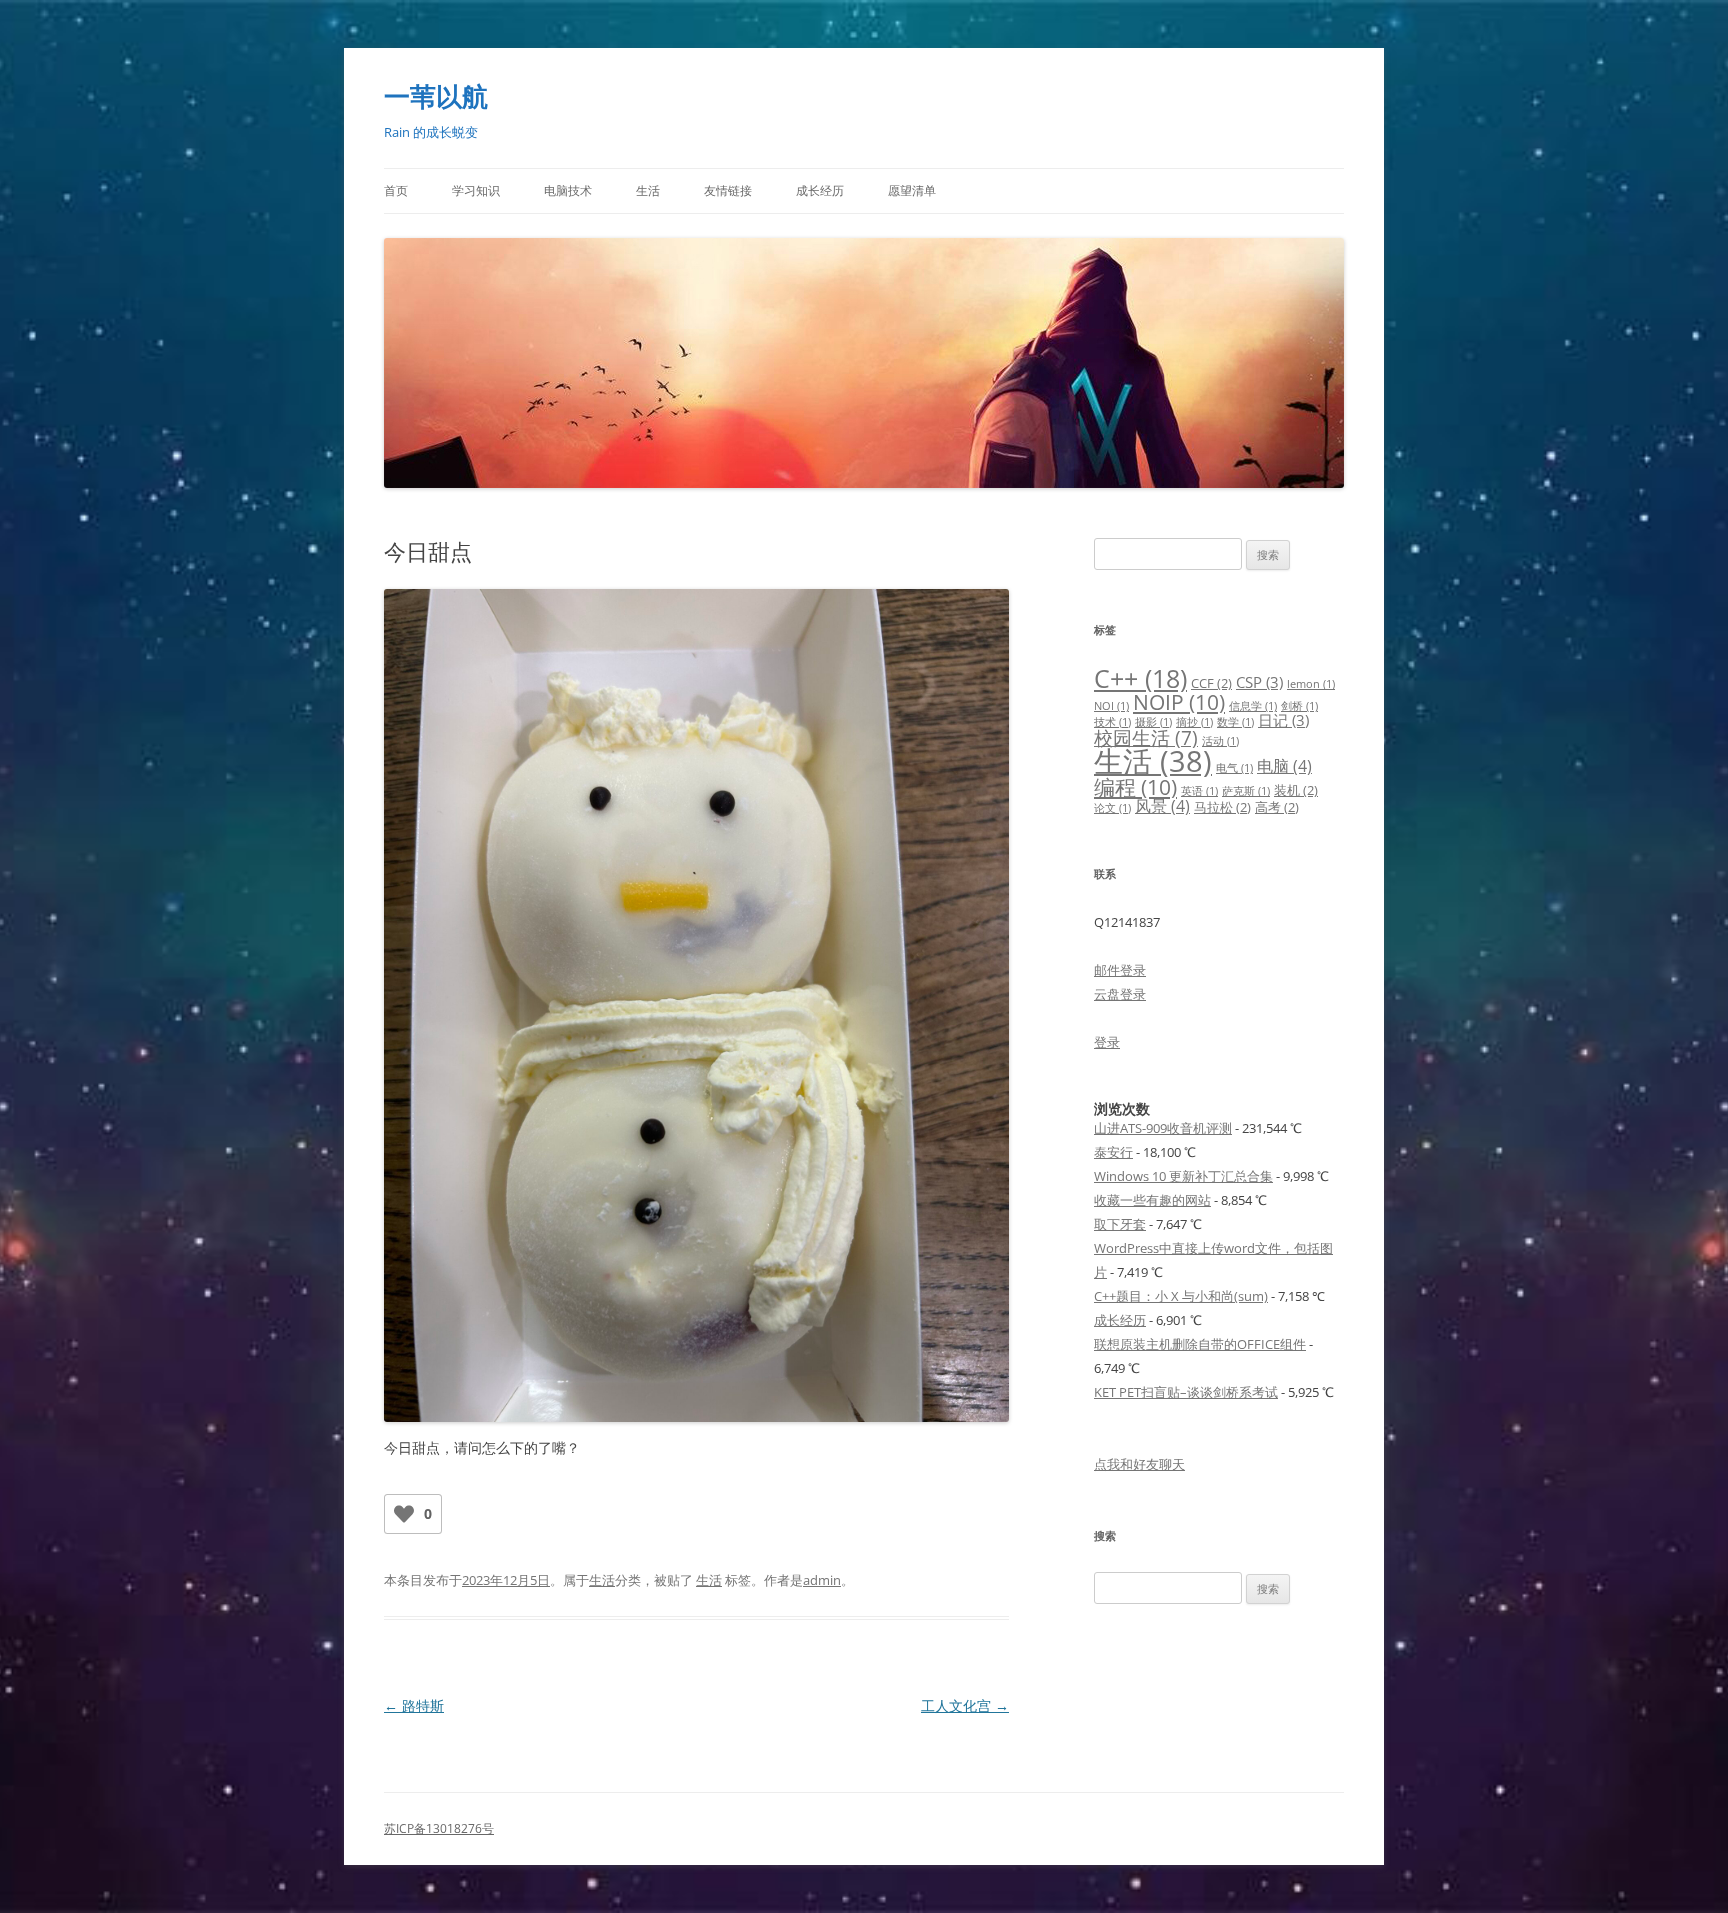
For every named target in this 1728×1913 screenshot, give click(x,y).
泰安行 (1113, 1152)
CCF (1211, 683)
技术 (1112, 722)
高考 (1277, 807)
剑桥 (1299, 706)
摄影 (1153, 722)
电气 (1234, 768)
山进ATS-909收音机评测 (1163, 1128)
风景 (1162, 805)
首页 (396, 190)
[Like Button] (404, 1514)
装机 (1296, 790)
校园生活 (1146, 737)
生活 (648, 190)
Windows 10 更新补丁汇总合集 (1183, 1176)
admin (822, 1580)
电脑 (1284, 765)
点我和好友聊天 (1139, 1464)
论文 (1112, 808)
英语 (1199, 791)
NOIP (1179, 701)
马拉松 (1222, 807)
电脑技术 (568, 190)
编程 (1135, 786)
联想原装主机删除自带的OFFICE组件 (1200, 1344)
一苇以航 (436, 96)
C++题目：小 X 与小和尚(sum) (1181, 1296)
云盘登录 (1120, 994)
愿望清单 (912, 190)
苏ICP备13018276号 (439, 1828)
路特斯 (414, 1705)
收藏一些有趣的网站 (1152, 1200)
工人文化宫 (965, 1705)
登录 (1107, 1042)
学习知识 (476, 190)
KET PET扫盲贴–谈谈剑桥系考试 (1186, 1392)
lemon (1311, 684)
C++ (1140, 678)
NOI (1111, 706)
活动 (1220, 741)
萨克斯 (1246, 791)
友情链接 (728, 190)
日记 (1283, 720)
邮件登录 (1120, 970)
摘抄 (1194, 722)
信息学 (1253, 706)
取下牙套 (1120, 1224)
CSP (1259, 682)
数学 (1235, 722)
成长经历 (820, 190)
